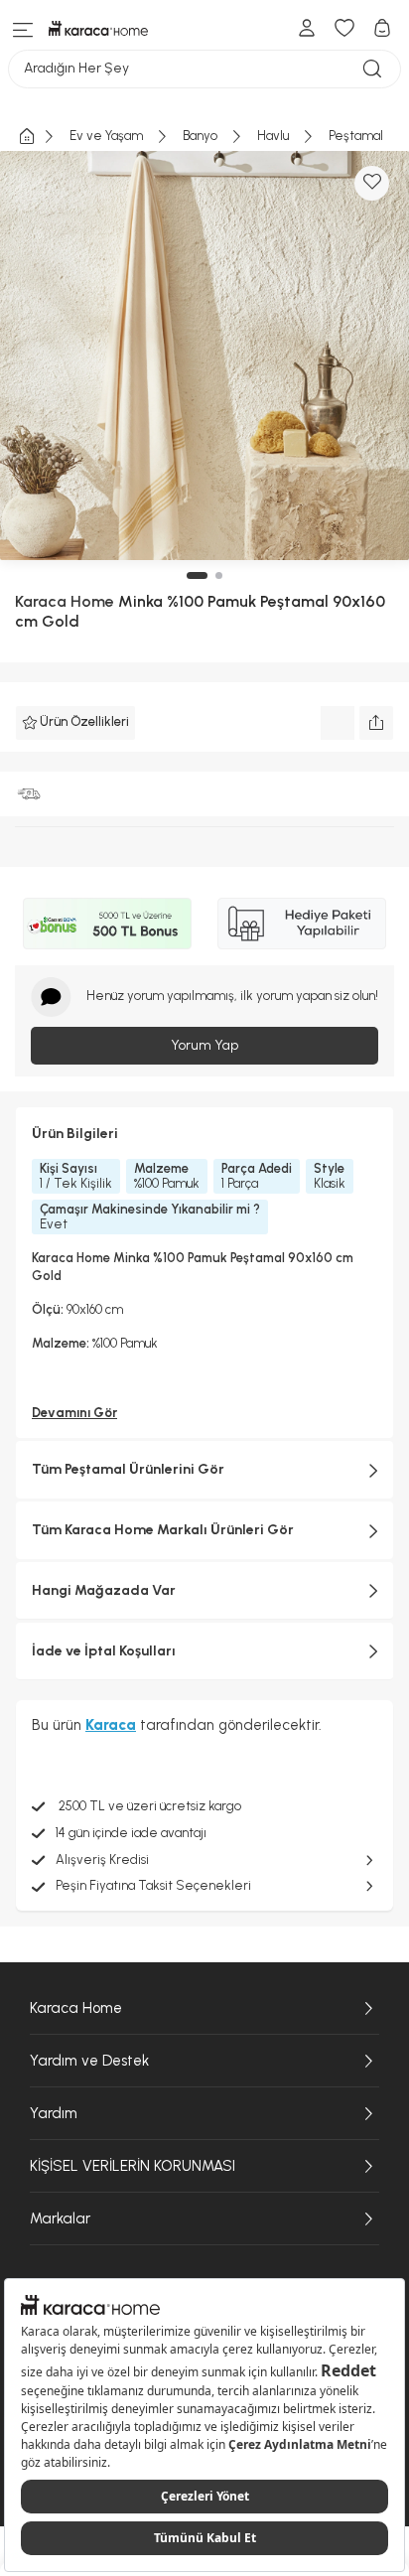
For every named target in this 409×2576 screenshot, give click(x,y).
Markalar (60, 2218)
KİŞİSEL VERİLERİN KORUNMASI (133, 2166)
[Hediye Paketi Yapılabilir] (302, 924)
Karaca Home (65, 601)
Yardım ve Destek (89, 2061)
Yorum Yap (204, 1045)
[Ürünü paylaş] (376, 723)
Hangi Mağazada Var (104, 1590)
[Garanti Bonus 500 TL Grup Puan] (107, 924)
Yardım (54, 2113)
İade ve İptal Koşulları (104, 1651)
